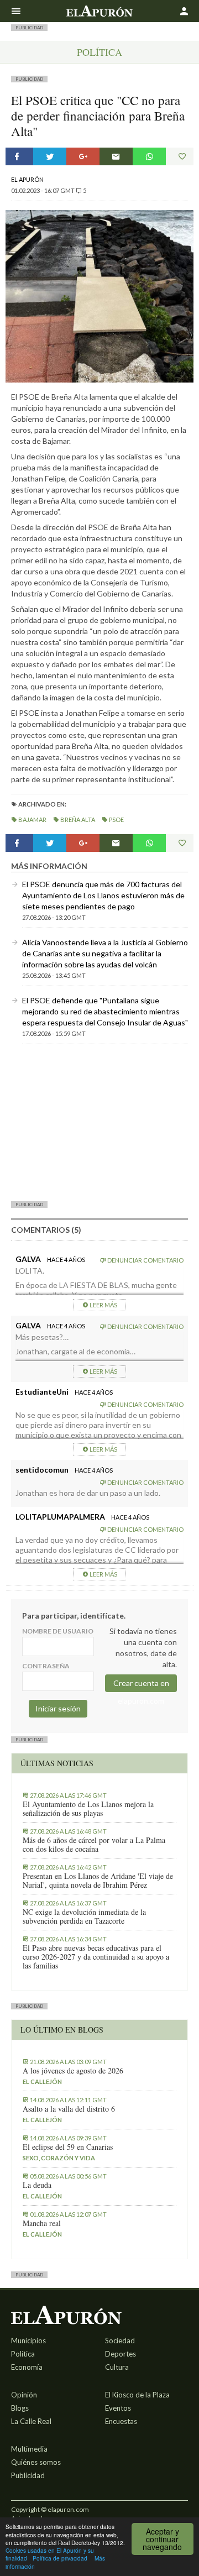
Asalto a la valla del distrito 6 (69, 2109)
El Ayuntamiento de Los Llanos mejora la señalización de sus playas (88, 1809)
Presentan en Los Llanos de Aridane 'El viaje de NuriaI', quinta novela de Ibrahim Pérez (98, 1881)
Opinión (24, 2395)
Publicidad (28, 2475)
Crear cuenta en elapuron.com (141, 1685)
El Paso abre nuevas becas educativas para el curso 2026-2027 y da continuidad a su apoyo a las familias (96, 1957)
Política (99, 52)
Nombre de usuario (58, 1631)
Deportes (121, 2354)
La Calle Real (31, 2421)
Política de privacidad (60, 2558)
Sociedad (120, 2341)
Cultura (117, 2367)
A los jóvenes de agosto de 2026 (73, 2071)
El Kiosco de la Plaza (137, 2395)
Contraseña (46, 1666)
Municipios (28, 2341)
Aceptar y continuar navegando (162, 2539)
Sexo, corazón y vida (59, 2158)
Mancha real (42, 2223)
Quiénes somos (36, 2462)
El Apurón (27, 179)
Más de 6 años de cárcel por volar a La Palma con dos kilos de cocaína (94, 1845)
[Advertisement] (99, 1122)
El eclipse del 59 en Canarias (68, 2147)
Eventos (118, 2408)
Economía (27, 2367)
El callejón (42, 2082)
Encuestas (121, 2421)
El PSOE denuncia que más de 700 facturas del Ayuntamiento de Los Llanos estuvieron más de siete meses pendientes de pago (103, 895)
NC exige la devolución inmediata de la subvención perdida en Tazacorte (84, 1917)
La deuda (37, 2185)
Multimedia (29, 2449)
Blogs (20, 2408)
